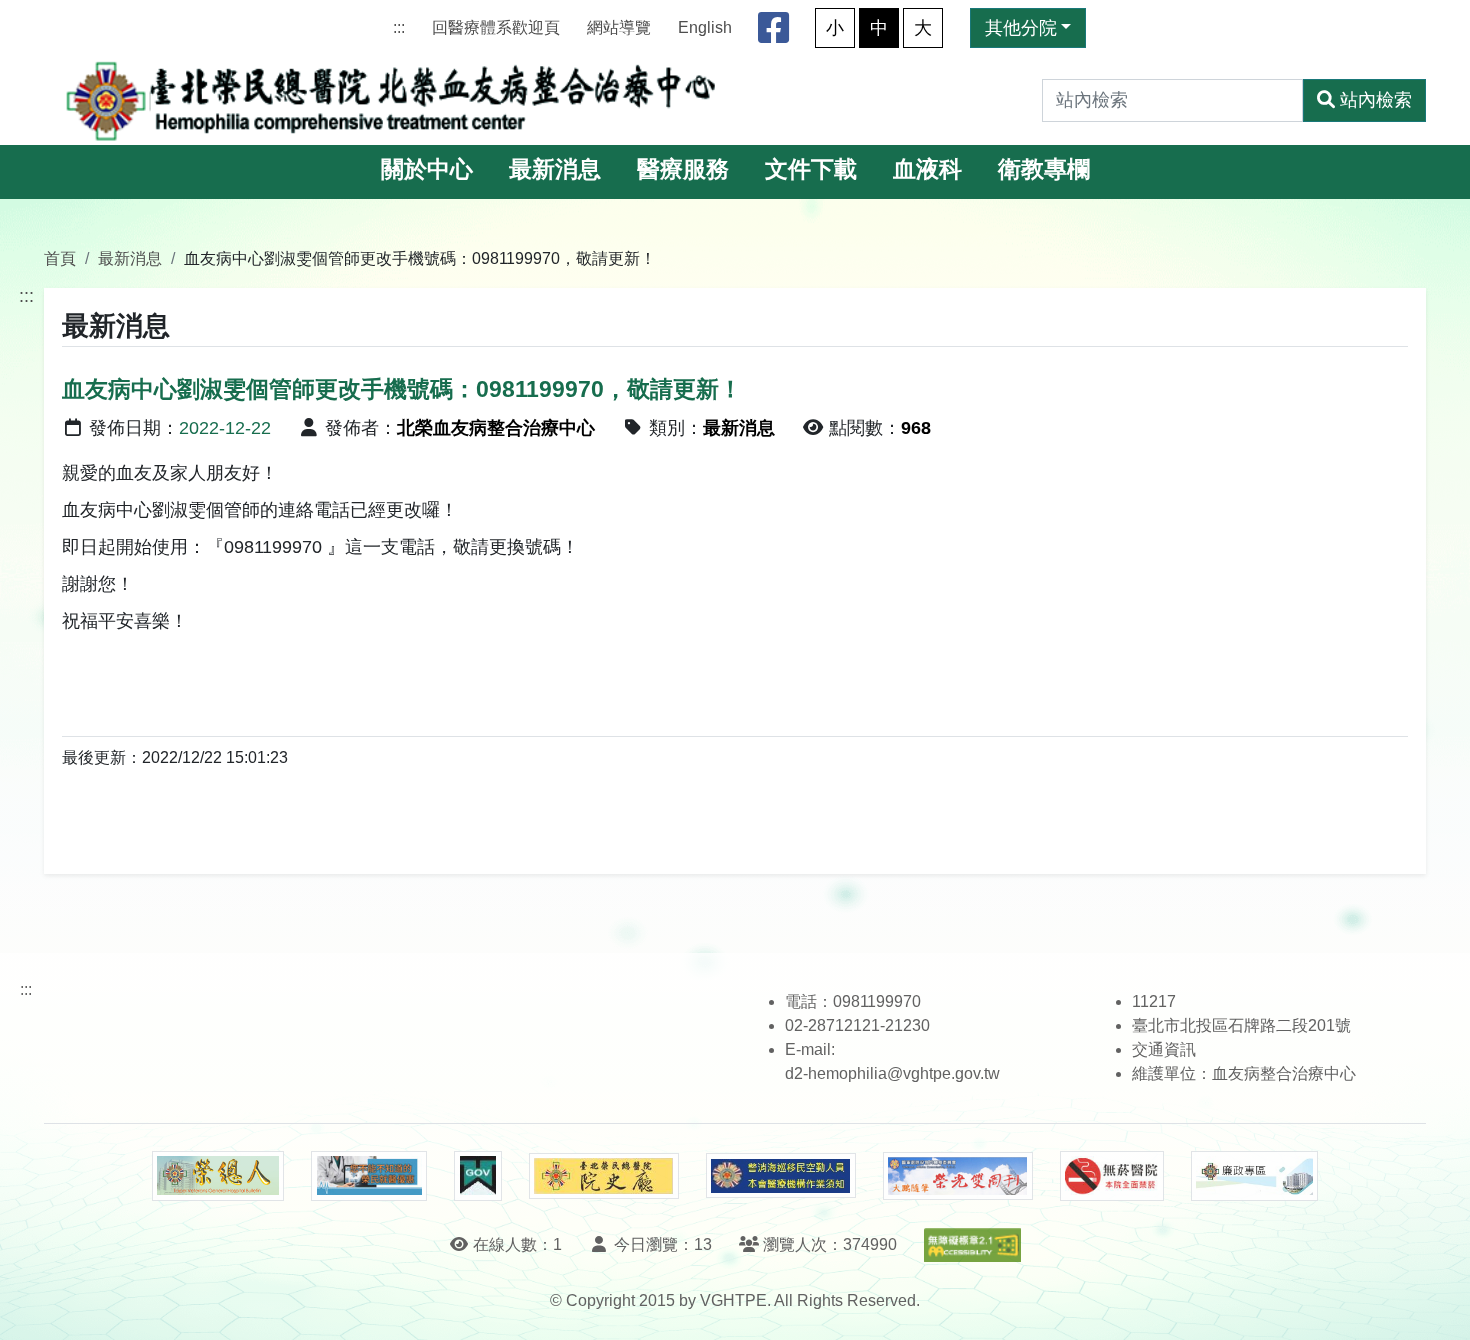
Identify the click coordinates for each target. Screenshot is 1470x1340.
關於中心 (427, 169)
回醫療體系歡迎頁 (496, 27)
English (705, 27)
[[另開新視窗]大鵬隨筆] (958, 1176)
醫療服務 (683, 169)
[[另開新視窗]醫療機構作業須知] (781, 1175)
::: (399, 27)
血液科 (927, 169)
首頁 (60, 258)
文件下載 (811, 169)
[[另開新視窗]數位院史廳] (604, 1176)
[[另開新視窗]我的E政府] (477, 1176)
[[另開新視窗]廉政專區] (1254, 1176)
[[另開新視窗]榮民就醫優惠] (369, 1176)
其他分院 (1021, 28)
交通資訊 (1164, 1049)
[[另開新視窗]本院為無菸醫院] (1112, 1176)
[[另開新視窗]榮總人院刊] (218, 1176)
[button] (1436, 1304)
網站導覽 (619, 27)
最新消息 (555, 169)
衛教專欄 (1044, 169)
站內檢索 (1376, 100)
